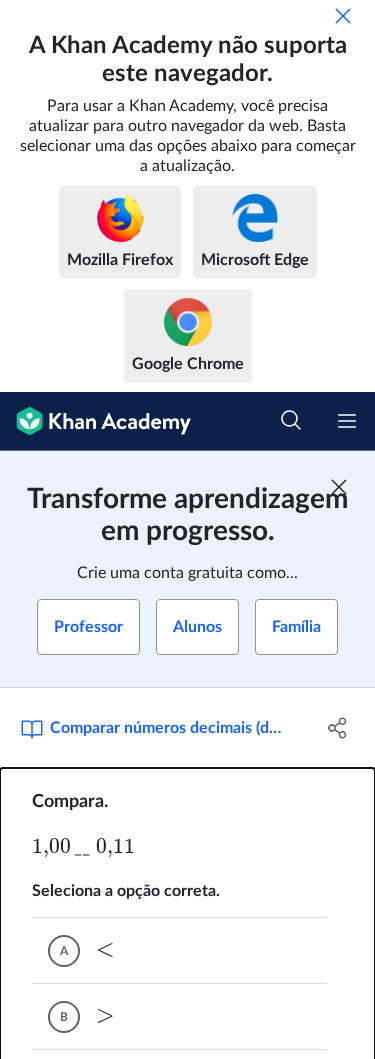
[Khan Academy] (95, 421)
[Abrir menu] (347, 421)
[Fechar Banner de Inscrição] (339, 487)
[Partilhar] (338, 728)
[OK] (343, 16)
